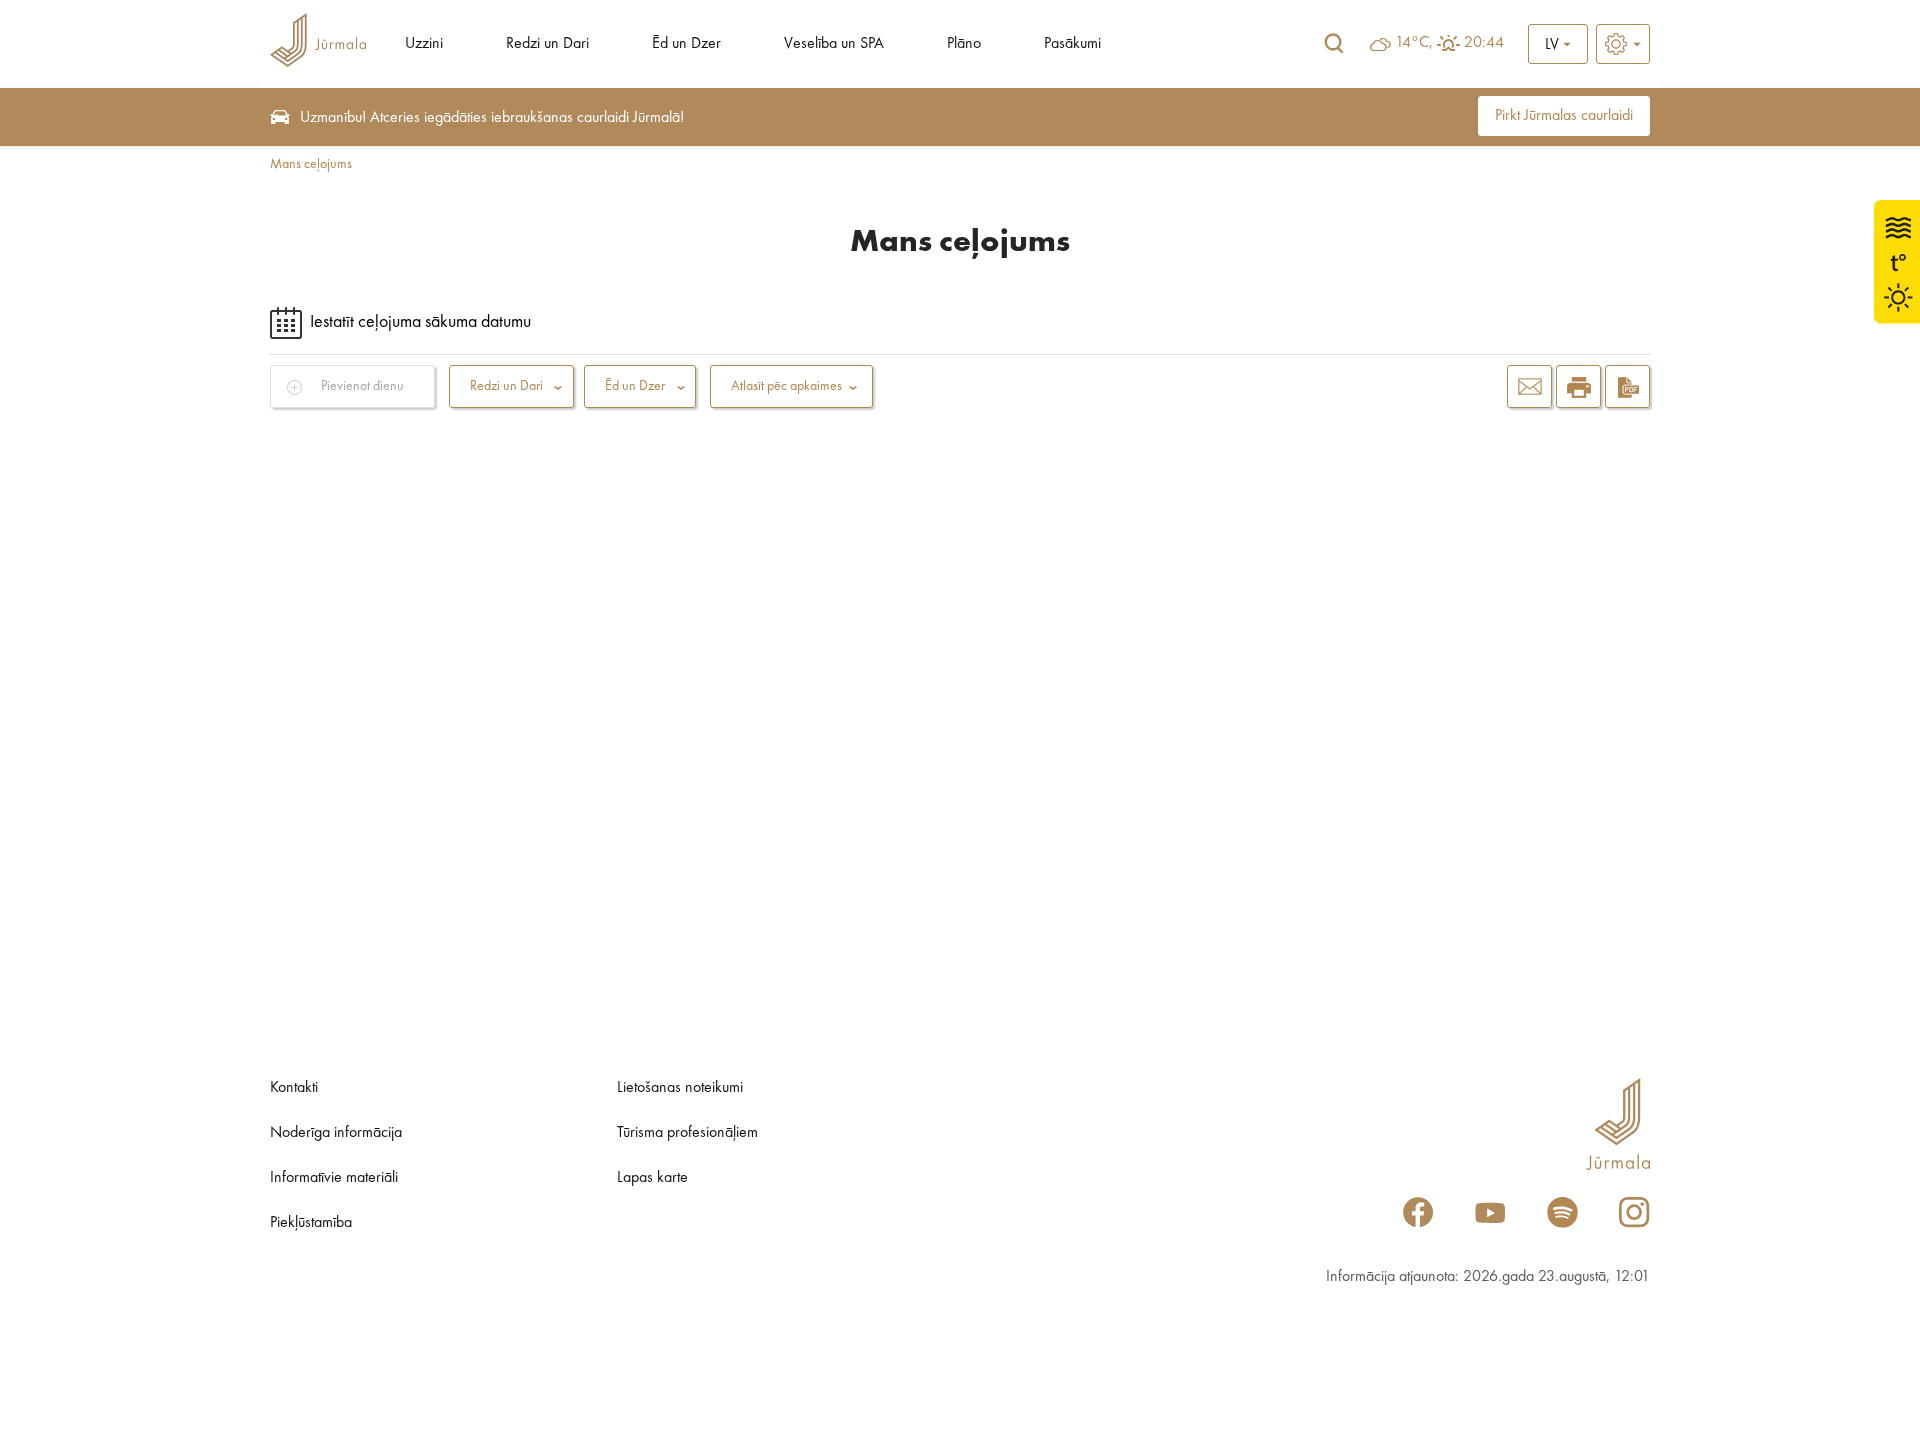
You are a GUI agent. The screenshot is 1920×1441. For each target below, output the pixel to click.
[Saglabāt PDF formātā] (1627, 386)
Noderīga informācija (336, 1133)
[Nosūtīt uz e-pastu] (1529, 386)
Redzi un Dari (547, 44)
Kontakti (294, 1088)
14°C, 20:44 (1449, 43)
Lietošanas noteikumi (680, 1088)
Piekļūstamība (311, 1223)
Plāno (964, 44)
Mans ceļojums (311, 164)
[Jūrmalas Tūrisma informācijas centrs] (318, 43)
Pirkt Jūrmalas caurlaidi (1564, 116)
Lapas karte (652, 1178)
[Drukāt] (1578, 386)
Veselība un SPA (834, 44)
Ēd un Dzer (686, 44)
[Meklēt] (1334, 44)
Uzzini (424, 44)
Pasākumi (1072, 44)
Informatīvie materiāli (334, 1178)
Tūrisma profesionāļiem (687, 1133)
